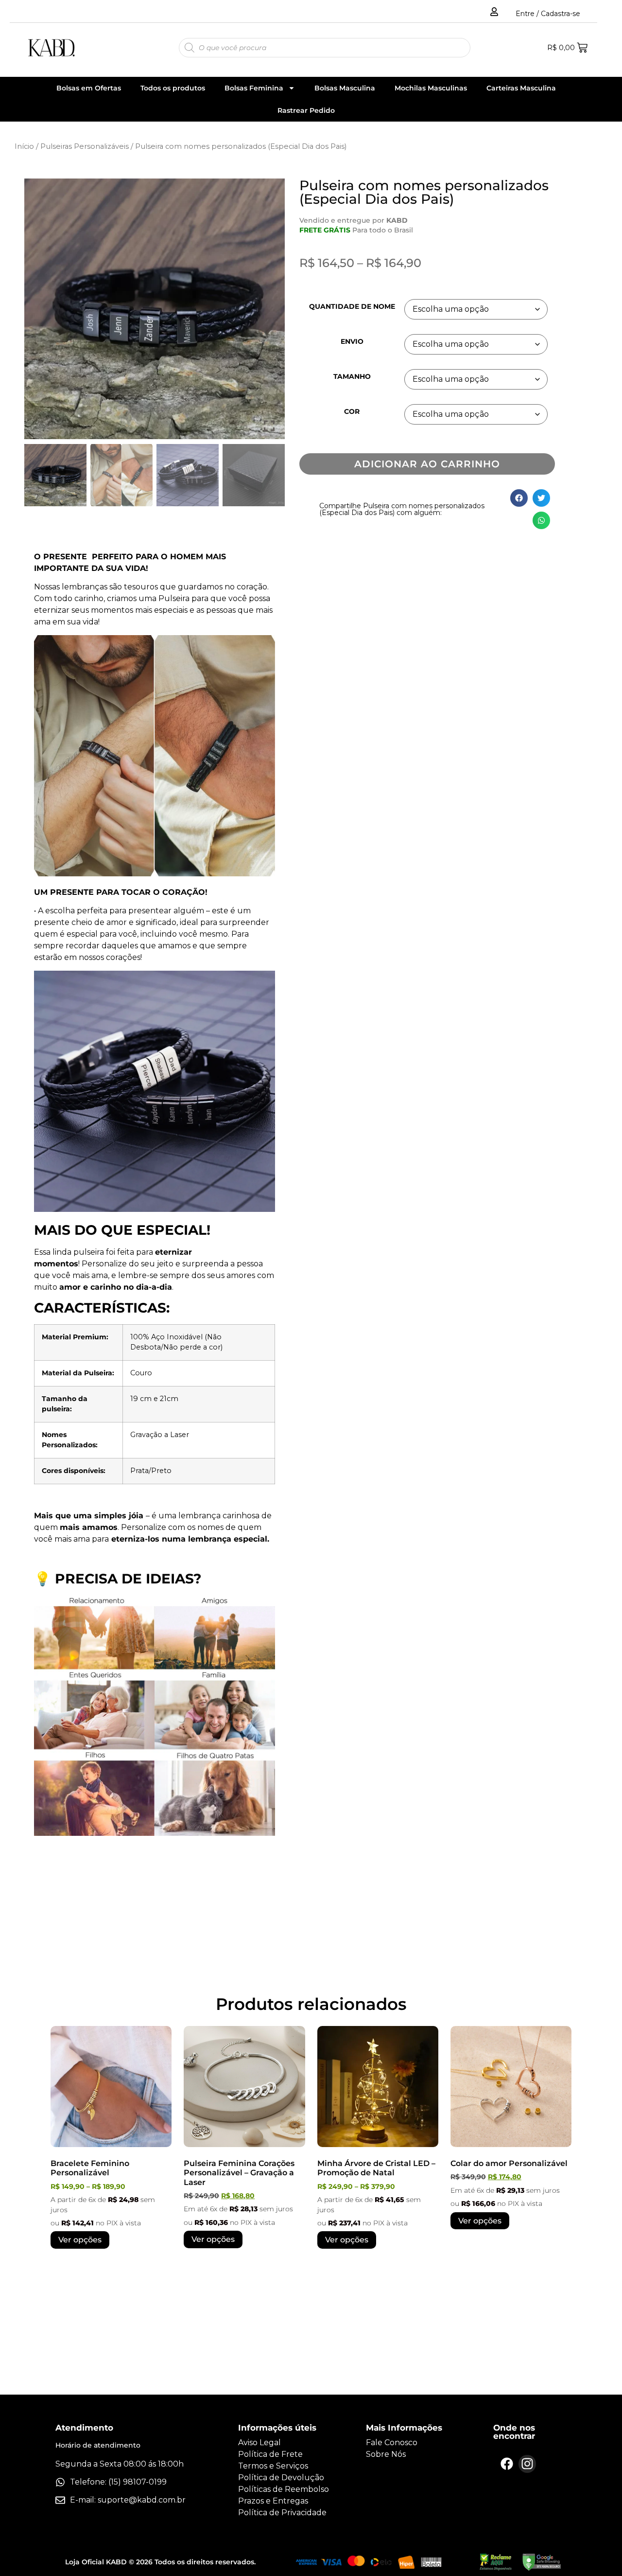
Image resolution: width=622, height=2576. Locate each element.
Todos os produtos (173, 88)
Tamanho (352, 376)
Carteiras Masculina (521, 88)
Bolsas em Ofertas (89, 88)
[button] (270, 313)
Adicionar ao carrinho (427, 464)
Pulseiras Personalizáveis (85, 146)
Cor (352, 411)
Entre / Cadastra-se (548, 14)
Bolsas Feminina (254, 88)
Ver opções (80, 2240)
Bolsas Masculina (345, 88)
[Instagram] (527, 2464)
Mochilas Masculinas (431, 88)
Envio (352, 341)
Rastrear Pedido (306, 110)
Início (24, 146)
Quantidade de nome (352, 306)
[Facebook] (507, 2464)
